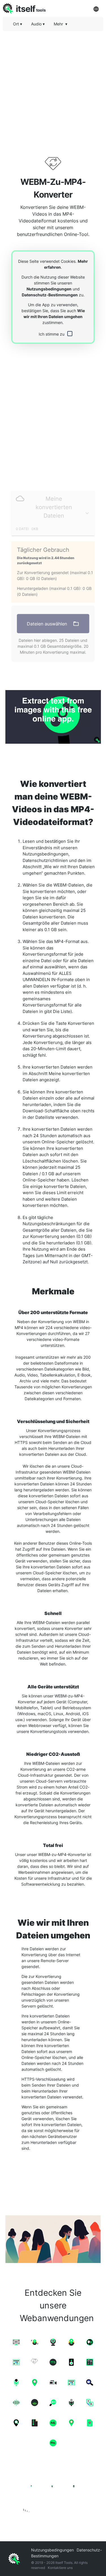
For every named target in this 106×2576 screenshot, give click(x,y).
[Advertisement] (53, 88)
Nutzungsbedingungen (49, 289)
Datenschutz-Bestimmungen (50, 295)
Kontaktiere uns (60, 2568)
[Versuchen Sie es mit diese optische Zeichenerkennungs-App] (53, 717)
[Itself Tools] (53, 2492)
